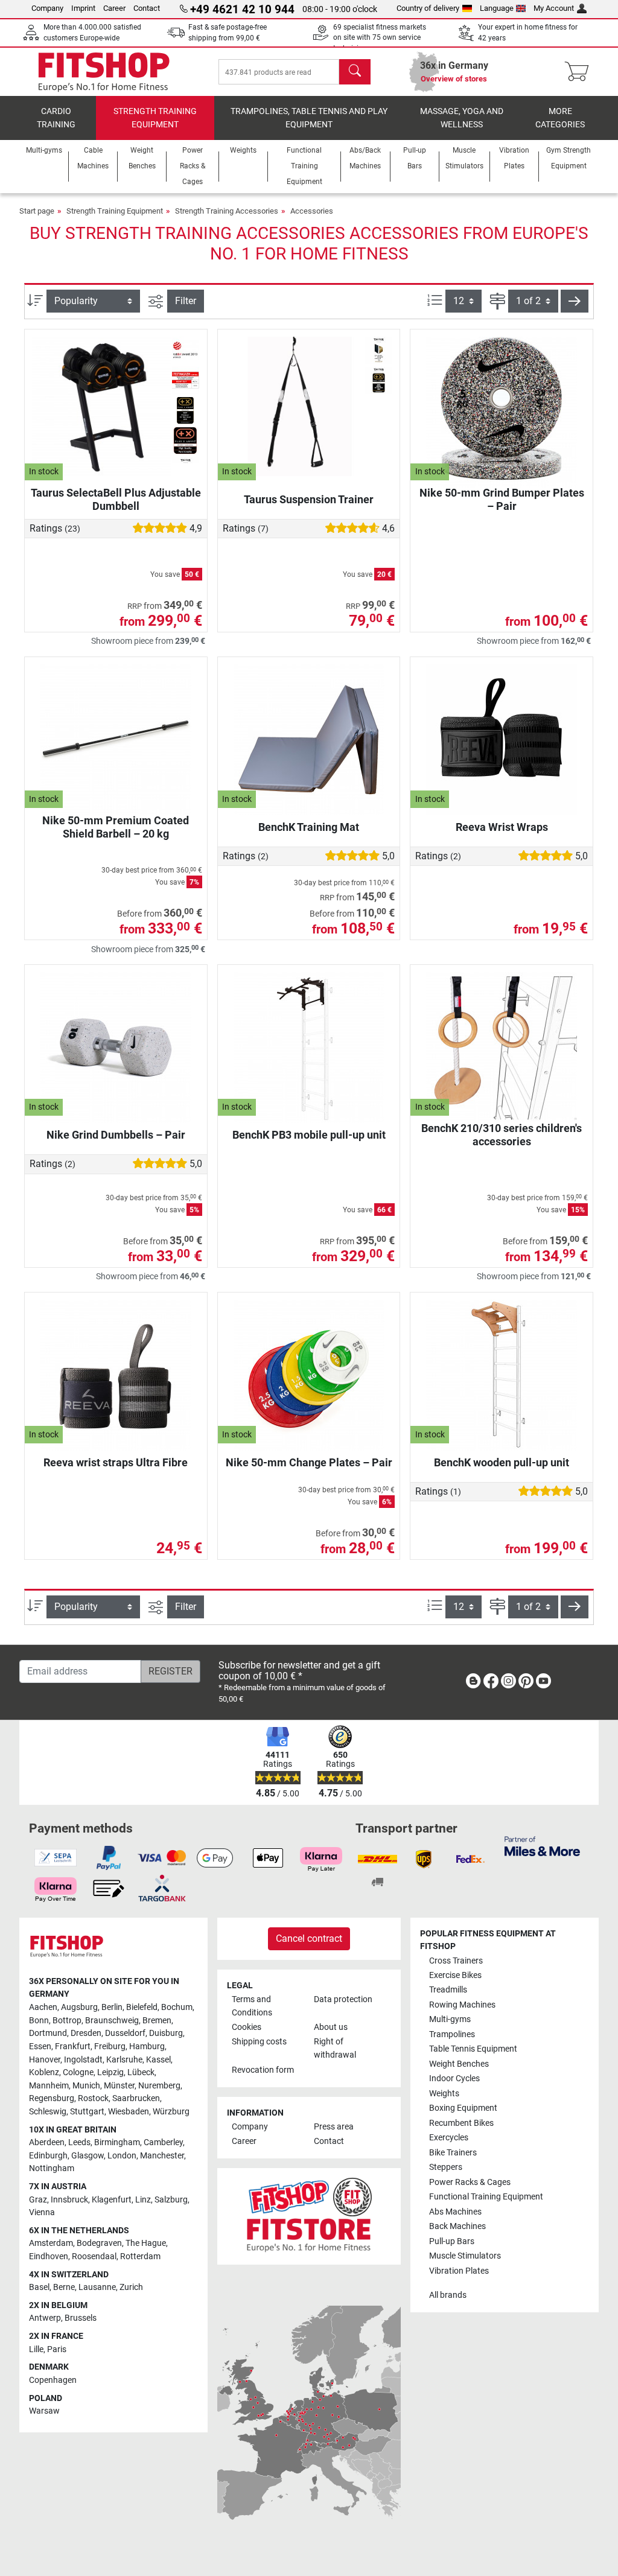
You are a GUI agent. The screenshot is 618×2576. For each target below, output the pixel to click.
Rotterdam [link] (140, 2256)
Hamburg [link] (147, 2046)
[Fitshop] (104, 71)
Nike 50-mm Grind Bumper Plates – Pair (502, 499)
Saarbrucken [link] (136, 2098)
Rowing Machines (462, 2005)
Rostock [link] (93, 2098)
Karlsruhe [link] (124, 2060)
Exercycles (449, 2138)
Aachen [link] (43, 2007)
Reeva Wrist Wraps (502, 827)
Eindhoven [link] (49, 2256)
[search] (355, 72)
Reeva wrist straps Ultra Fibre (116, 1462)
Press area (334, 2127)
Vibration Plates (459, 2271)
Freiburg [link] (110, 2046)
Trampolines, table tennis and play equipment (309, 118)
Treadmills (448, 1990)
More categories (560, 118)
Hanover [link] (45, 2060)
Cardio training (56, 118)
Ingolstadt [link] (83, 2060)
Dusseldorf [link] (125, 2033)
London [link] (122, 2156)
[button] (575, 301)
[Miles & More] (542, 1846)
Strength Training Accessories (227, 211)
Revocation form (263, 2070)
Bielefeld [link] (142, 2007)
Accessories (312, 211)
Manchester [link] (162, 2156)
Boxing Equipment (463, 2108)
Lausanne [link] (97, 2287)
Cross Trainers (456, 1961)
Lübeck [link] (141, 2072)
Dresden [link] (86, 2033)
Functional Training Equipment (486, 2197)
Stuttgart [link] (87, 2112)
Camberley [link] (163, 2142)
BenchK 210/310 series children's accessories (502, 1135)
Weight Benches (459, 2064)
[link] (473, 1683)
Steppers (446, 2167)
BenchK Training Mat (309, 827)
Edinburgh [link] (48, 2156)
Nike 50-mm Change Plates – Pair (309, 1462)
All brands (448, 2295)
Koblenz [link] (44, 2072)
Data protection (343, 1999)
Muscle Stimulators (465, 2256)
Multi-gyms (450, 2019)
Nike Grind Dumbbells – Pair (116, 1135)
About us (331, 2027)
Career (114, 8)
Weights (444, 2094)
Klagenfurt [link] (112, 2200)
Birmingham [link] (117, 2142)
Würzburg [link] (171, 2112)
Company (47, 8)
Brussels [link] (81, 2318)
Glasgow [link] (88, 2156)
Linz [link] (143, 2200)
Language (497, 8)
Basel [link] (39, 2287)
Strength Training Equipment (155, 118)
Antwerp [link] (45, 2318)
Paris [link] (57, 2349)
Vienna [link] (42, 2212)
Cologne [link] (78, 2072)
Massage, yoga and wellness (462, 118)
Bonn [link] (39, 2021)
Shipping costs (259, 2042)
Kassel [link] (158, 2060)
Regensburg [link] (52, 2098)
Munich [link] (86, 2086)
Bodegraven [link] (99, 2243)
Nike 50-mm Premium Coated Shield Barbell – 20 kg (116, 827)
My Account (554, 8)
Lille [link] (36, 2349)
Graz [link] (38, 2200)
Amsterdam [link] (51, 2243)
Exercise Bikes (455, 1975)
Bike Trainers (453, 2153)
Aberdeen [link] (47, 2142)
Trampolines (452, 2034)
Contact (147, 8)
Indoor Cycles (454, 2078)
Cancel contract (309, 1938)
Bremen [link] (157, 2021)
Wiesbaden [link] (129, 2112)
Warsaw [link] (44, 2411)
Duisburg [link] (166, 2033)
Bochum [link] (177, 2007)
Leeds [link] (79, 2142)
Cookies (247, 2027)
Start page (37, 211)
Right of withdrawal (335, 2048)
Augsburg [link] (79, 2007)
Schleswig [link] (48, 2112)
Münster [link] (119, 2086)
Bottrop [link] (67, 2021)
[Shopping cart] (580, 72)
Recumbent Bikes (461, 2123)
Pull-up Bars (452, 2241)
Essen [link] (40, 2046)
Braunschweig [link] (112, 2021)
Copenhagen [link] (53, 2380)
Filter (186, 301)
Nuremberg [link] (159, 2086)
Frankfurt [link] (73, 2046)
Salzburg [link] (171, 2200)
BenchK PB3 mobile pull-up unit (309, 1135)
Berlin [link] (112, 2007)
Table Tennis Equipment (473, 2049)
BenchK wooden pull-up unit (502, 1462)
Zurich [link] (131, 2287)
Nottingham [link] (52, 2168)
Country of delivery (428, 8)
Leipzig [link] (110, 2072)
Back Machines (457, 2226)
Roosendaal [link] (94, 2256)
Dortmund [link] (48, 2033)
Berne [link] (64, 2287)
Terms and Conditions (252, 2006)
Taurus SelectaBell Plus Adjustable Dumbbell (116, 499)
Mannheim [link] (49, 2086)
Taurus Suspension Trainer (309, 499)
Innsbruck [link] (69, 2200)
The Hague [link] (146, 2243)
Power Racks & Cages (470, 2182)
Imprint (83, 8)
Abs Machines (455, 2212)
